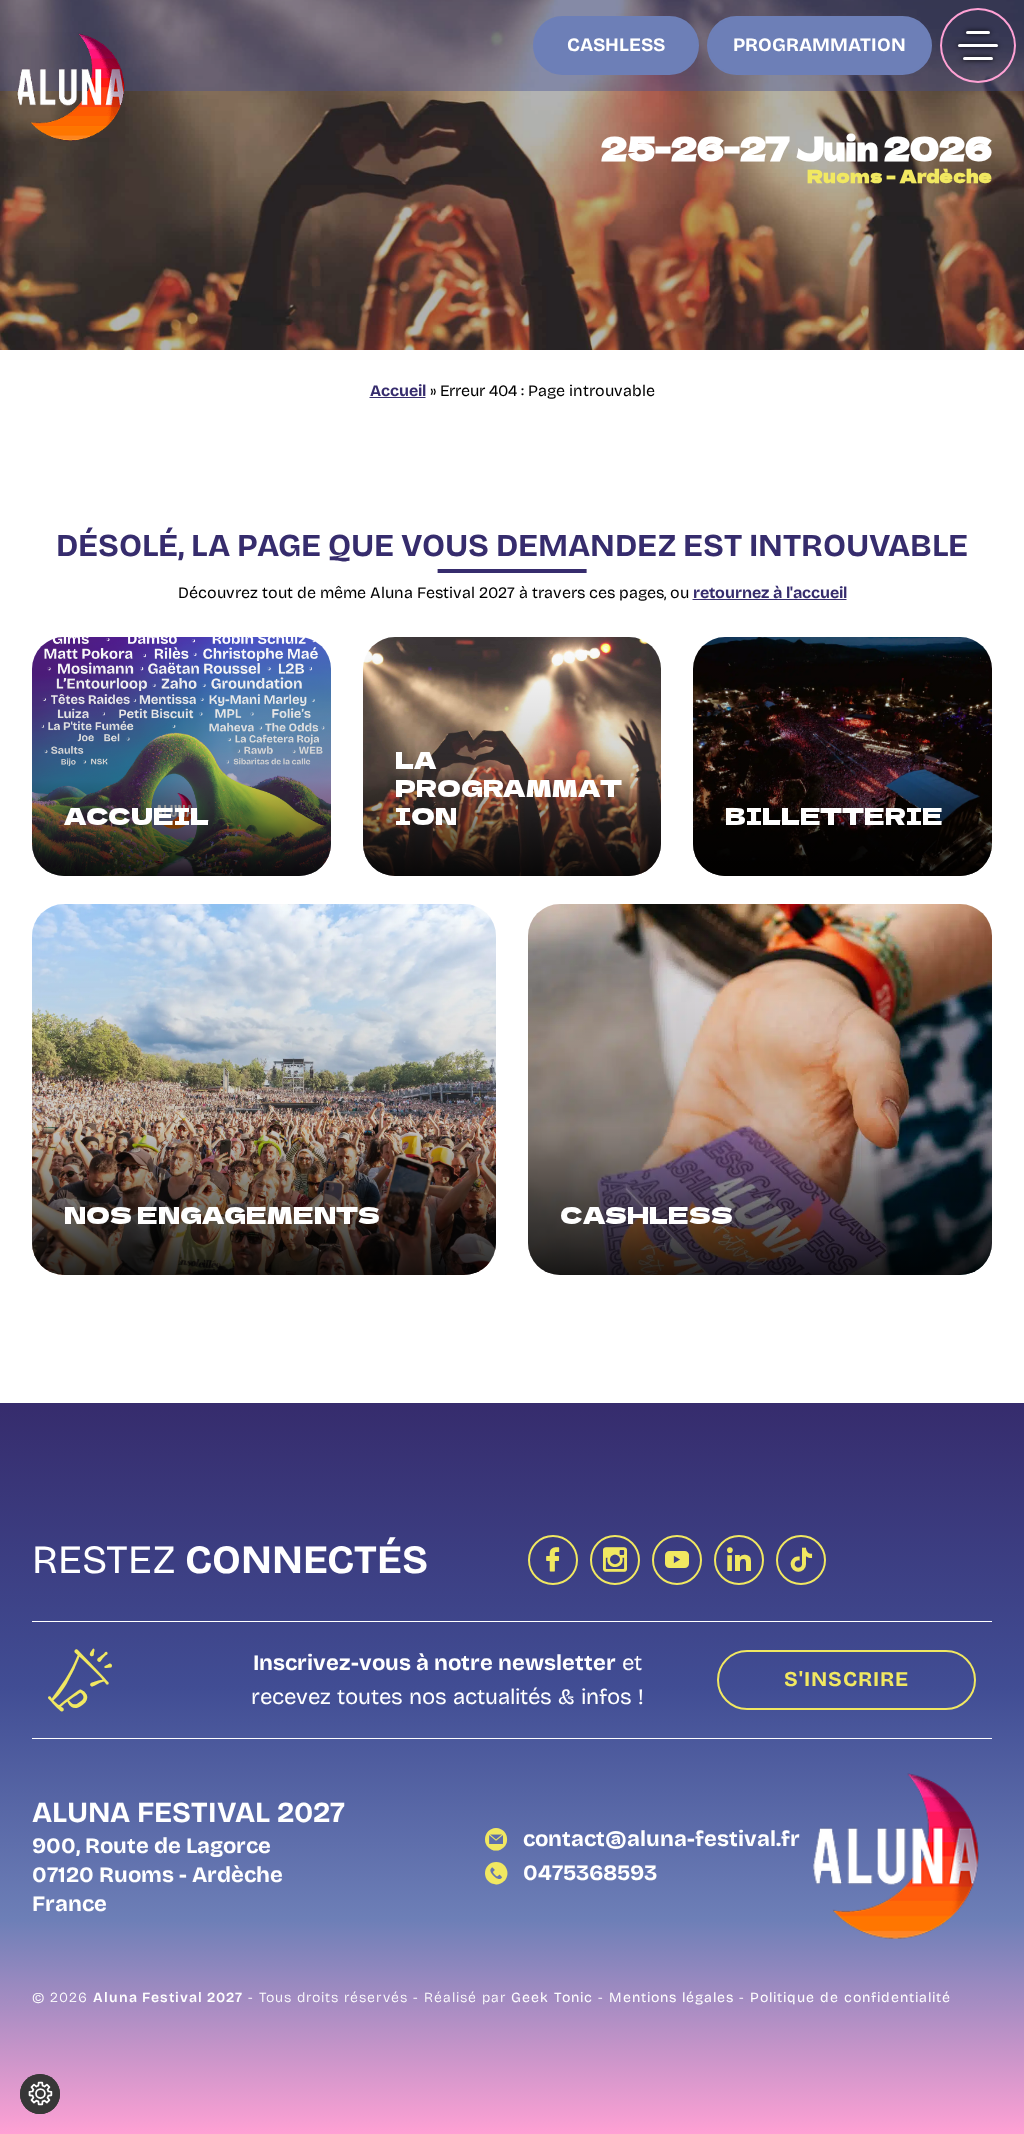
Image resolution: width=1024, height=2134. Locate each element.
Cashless (616, 44)
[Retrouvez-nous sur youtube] (677, 1560)
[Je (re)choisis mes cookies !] (40, 2094)
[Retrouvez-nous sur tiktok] (801, 1560)
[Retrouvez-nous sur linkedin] (739, 1560)
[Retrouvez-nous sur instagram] (615, 1560)
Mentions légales (674, 1997)
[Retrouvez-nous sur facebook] (553, 1560)
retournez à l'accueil (770, 592)
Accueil (398, 390)
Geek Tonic (552, 1997)
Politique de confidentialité (850, 1997)
